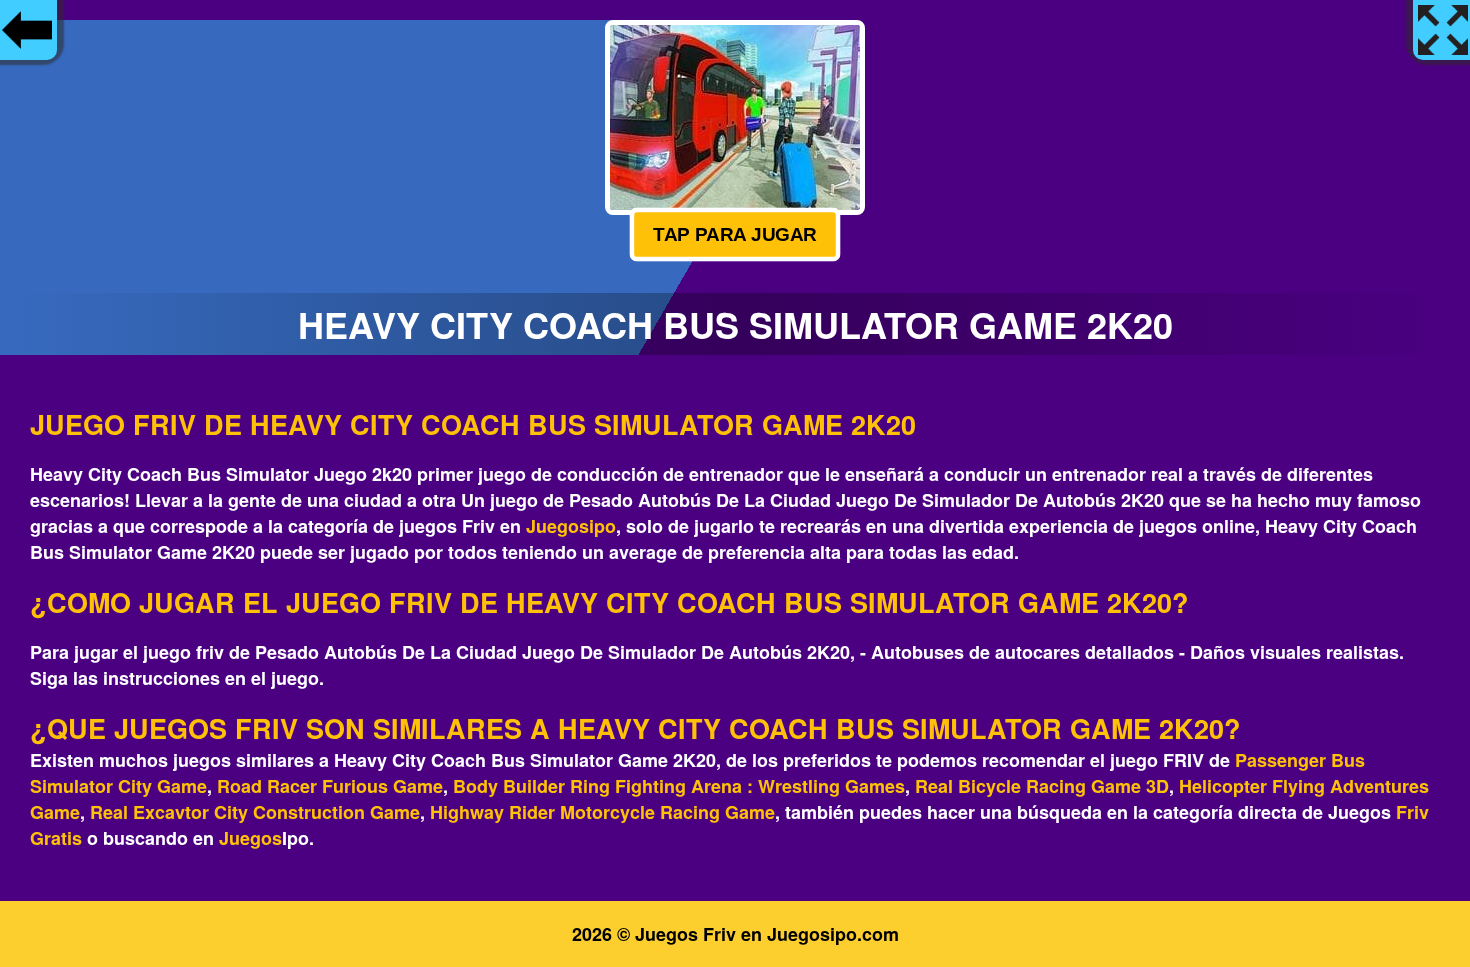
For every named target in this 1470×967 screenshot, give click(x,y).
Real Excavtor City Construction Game (255, 812)
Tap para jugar (735, 234)
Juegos (250, 838)
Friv (1412, 812)
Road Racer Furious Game (330, 786)
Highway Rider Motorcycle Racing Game (602, 812)
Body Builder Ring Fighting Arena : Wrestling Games (679, 786)
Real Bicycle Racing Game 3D (1042, 786)
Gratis (56, 838)
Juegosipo (571, 526)
